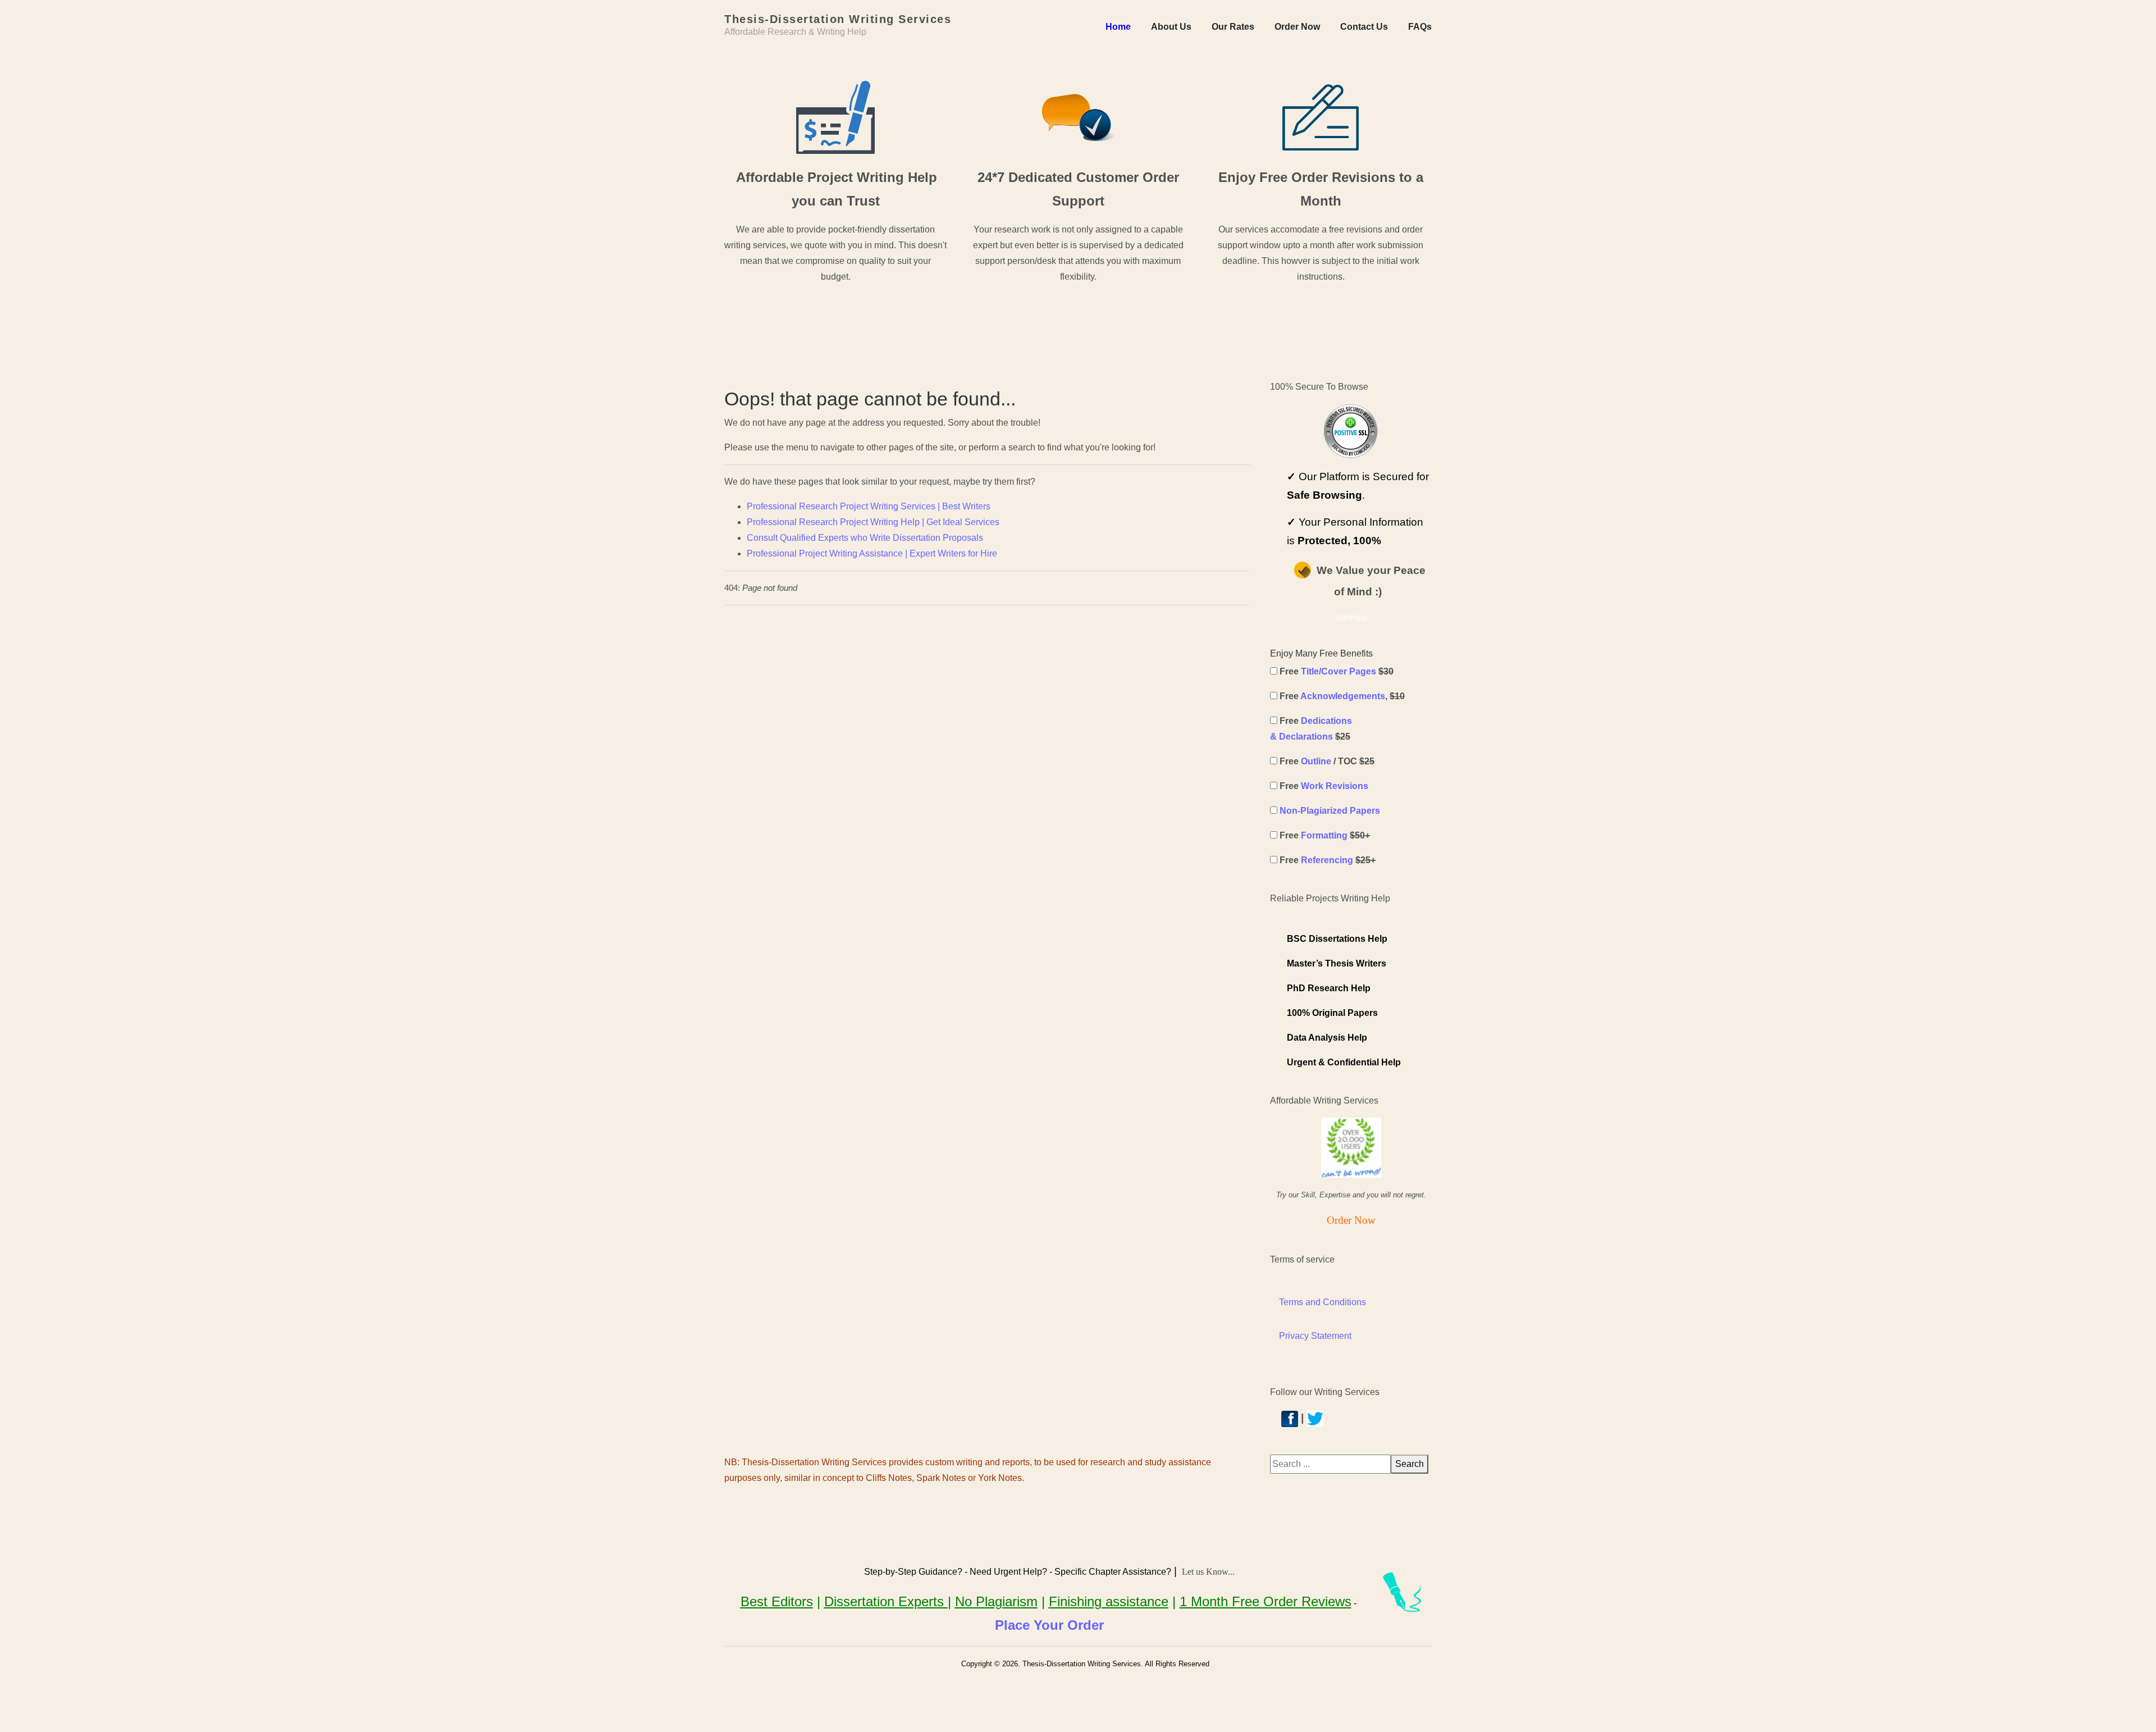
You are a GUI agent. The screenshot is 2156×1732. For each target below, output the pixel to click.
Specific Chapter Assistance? (1113, 1572)
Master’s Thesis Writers (1337, 963)
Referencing (1327, 860)
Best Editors (777, 1601)
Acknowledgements (1343, 696)
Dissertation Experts (886, 1601)
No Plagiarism (996, 1601)
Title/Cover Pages (1339, 671)
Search (1410, 1464)
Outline (1316, 761)
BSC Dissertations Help (1337, 939)
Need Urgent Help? (1008, 1572)
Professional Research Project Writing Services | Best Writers (869, 506)
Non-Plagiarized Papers (1330, 811)
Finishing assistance (1109, 1601)
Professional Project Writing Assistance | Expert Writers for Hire (872, 553)
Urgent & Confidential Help (1344, 1062)
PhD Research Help (1329, 988)
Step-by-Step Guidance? (913, 1572)
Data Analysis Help (1327, 1038)
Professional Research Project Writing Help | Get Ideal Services (873, 522)
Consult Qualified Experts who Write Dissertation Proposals (865, 538)
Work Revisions (1335, 786)
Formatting (1324, 835)
